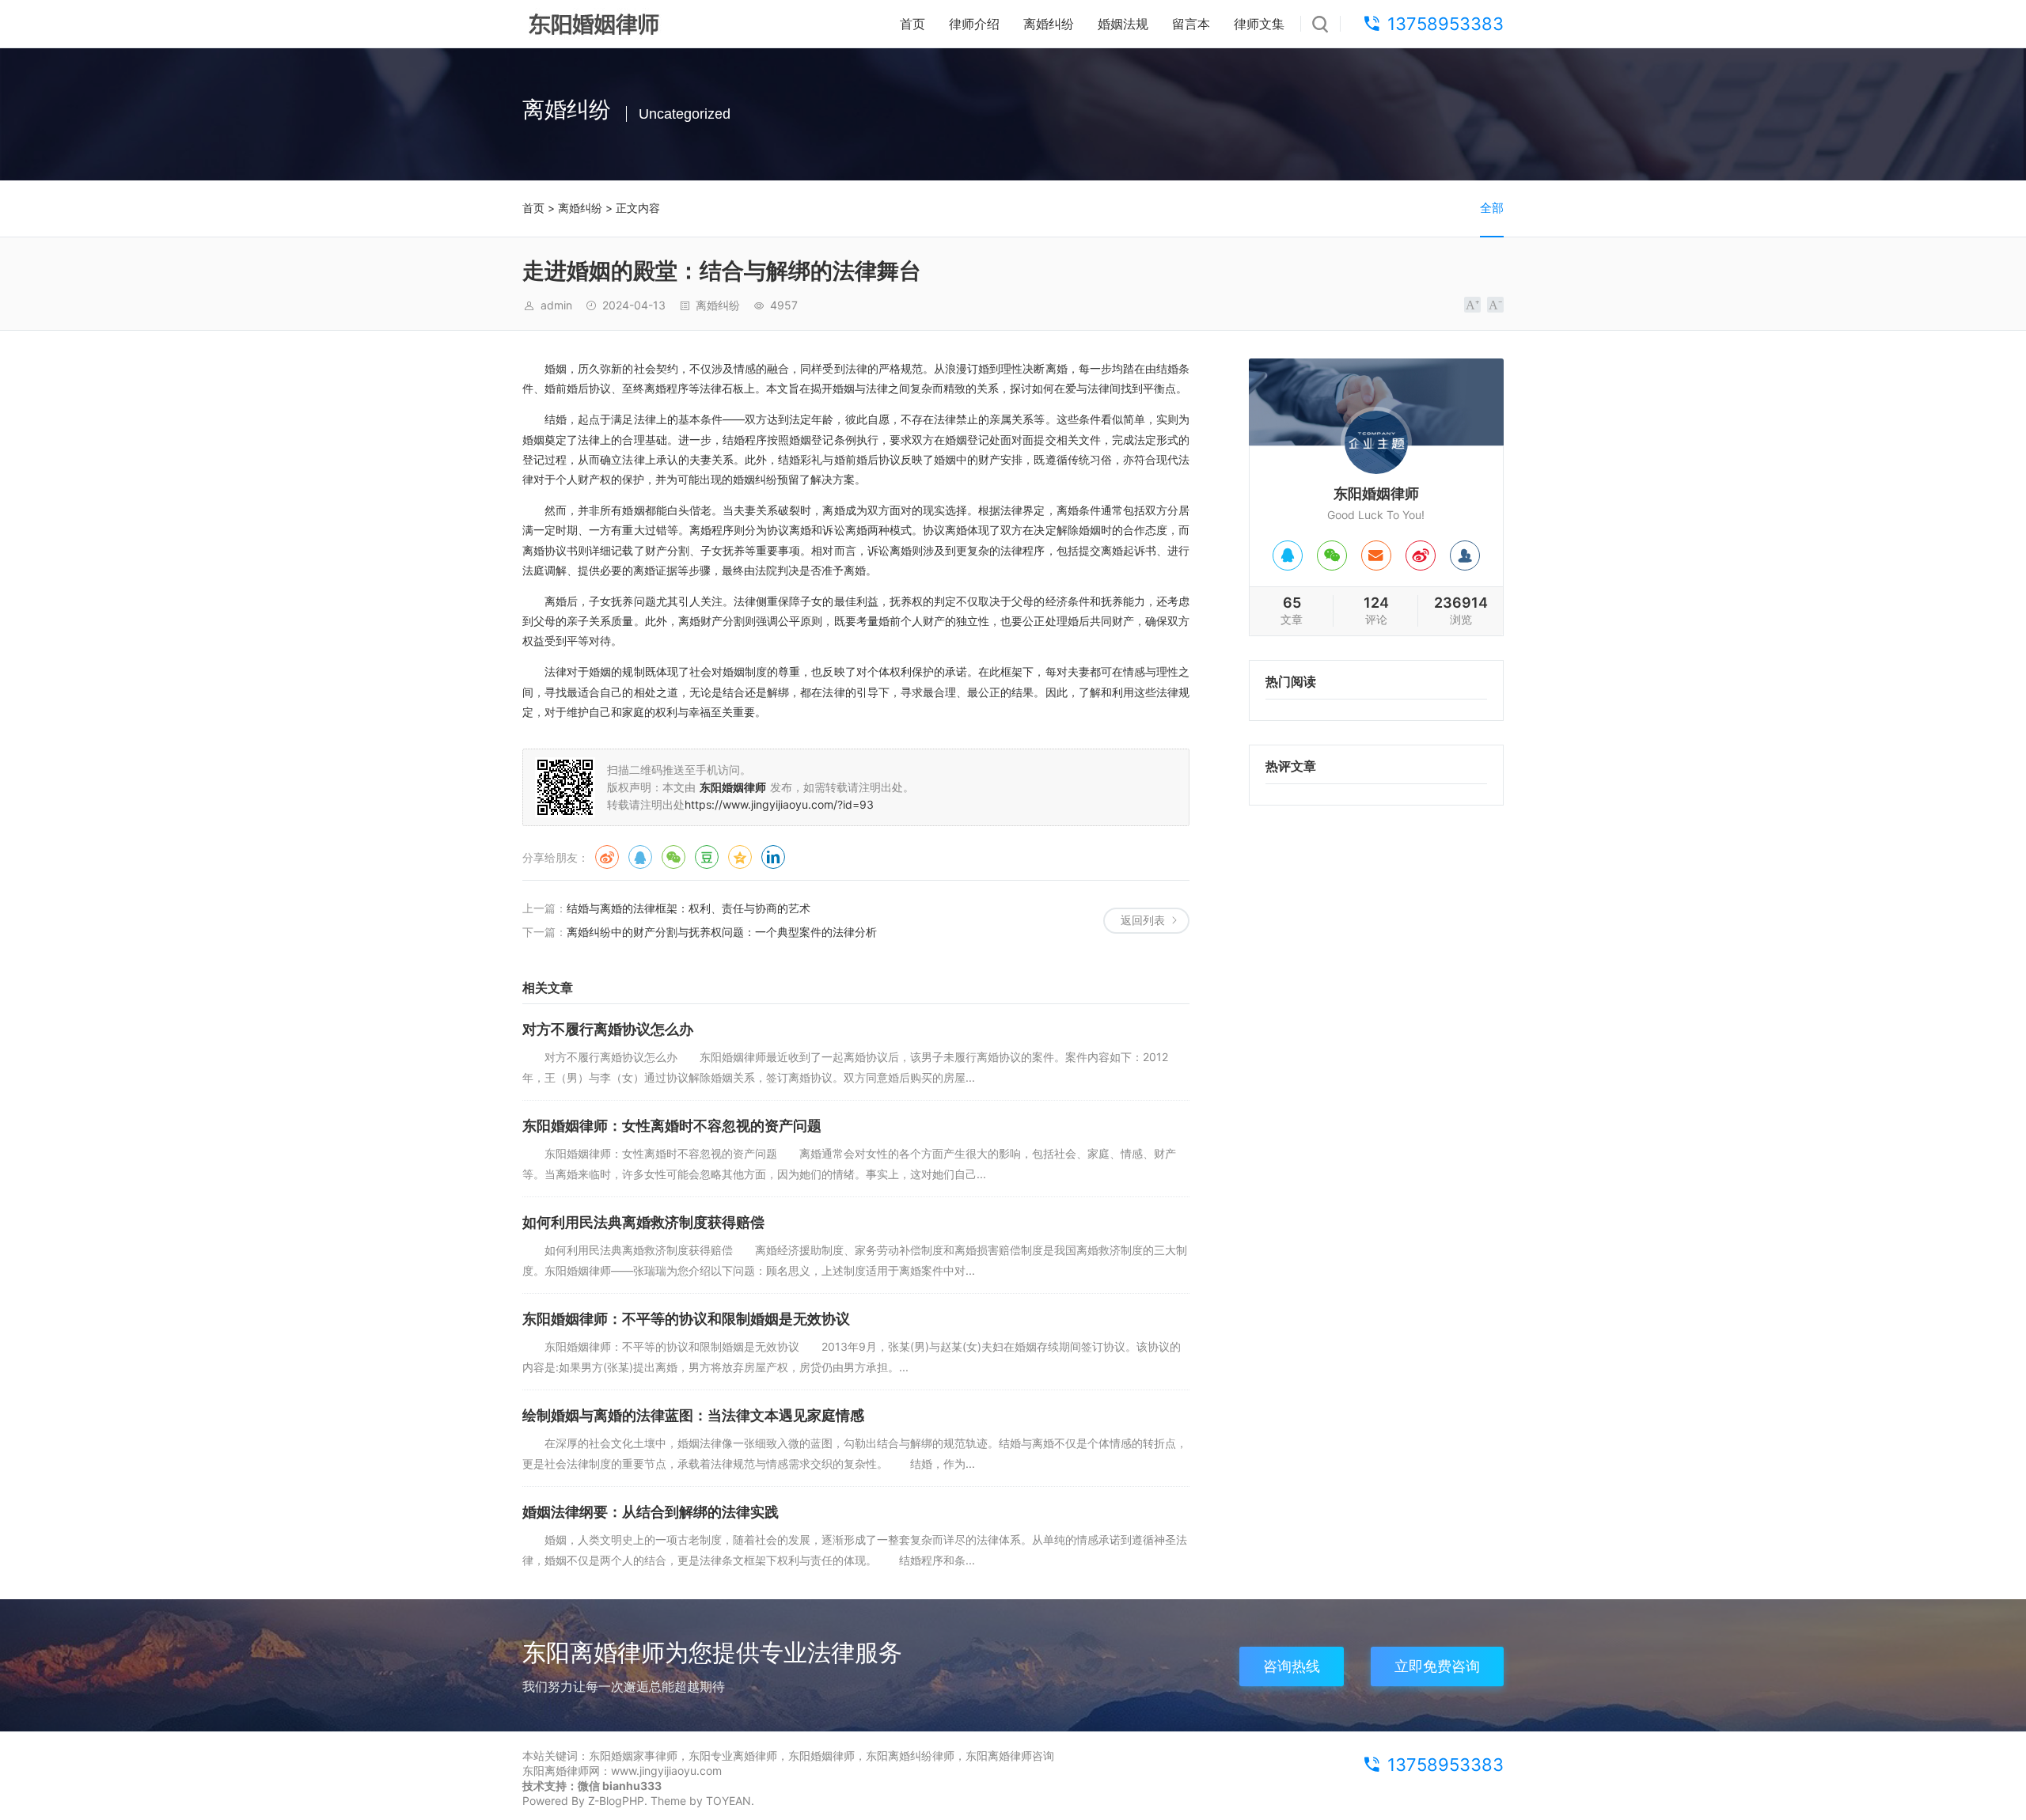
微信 (673, 857)
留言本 (1191, 24)
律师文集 (1259, 24)
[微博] (1421, 555)
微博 (607, 857)
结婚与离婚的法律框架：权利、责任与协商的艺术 (689, 908)
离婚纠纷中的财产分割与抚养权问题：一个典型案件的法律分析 (722, 932)
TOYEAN (728, 1801)
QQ (640, 857)
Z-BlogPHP (616, 1801)
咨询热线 (1292, 1666)
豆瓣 (707, 857)
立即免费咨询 (1437, 1666)
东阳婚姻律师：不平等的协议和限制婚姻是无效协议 (686, 1319)
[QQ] (1288, 555)
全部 (1492, 208)
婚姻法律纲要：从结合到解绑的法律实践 (651, 1512)
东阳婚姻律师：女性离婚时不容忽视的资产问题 (672, 1126)
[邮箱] (1376, 555)
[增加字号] (1472, 305)
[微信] (1332, 555)
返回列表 (1143, 920)
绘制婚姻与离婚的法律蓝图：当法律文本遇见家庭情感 (693, 1415)
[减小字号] (1495, 305)
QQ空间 (740, 857)
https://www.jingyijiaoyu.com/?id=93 (779, 804)
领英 (773, 857)
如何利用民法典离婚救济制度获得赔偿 (643, 1222)
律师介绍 (974, 24)
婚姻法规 (1123, 24)
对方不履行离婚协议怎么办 (608, 1029)
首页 (912, 24)
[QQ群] (1465, 555)
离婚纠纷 (1049, 24)
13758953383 (1446, 24)
